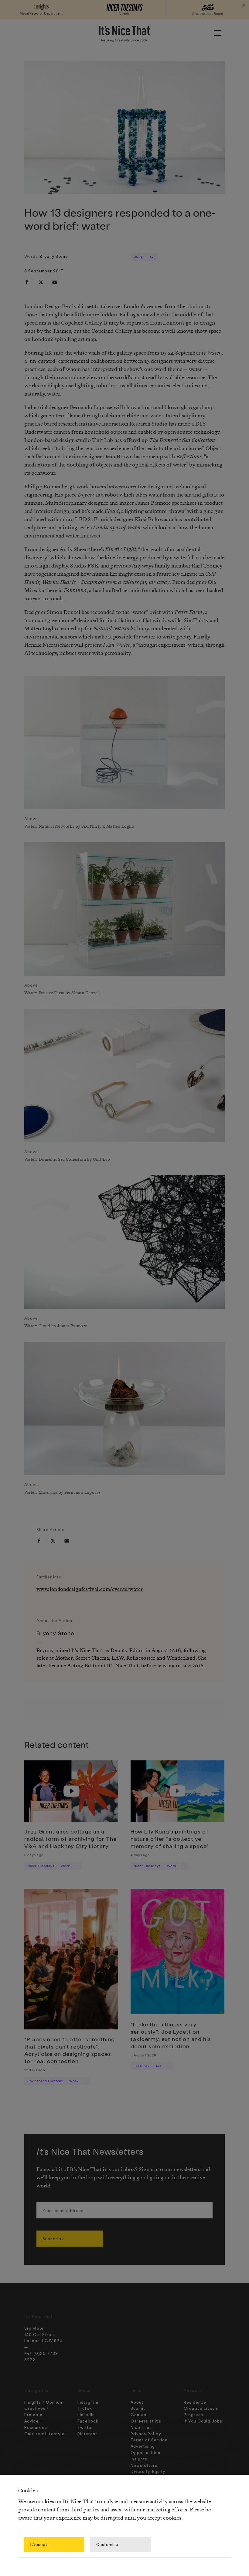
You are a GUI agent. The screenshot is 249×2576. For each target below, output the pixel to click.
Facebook (88, 2421)
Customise (107, 2544)
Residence (195, 2402)
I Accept (39, 2544)
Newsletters (144, 2465)
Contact (139, 2414)
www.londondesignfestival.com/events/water (90, 1589)
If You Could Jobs (203, 2421)
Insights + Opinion (43, 2402)
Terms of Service (149, 2440)
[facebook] (27, 282)
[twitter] (41, 282)
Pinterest (87, 2434)
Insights (139, 2459)
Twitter (85, 2427)
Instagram (88, 2402)
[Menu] (217, 33)
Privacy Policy (146, 2434)
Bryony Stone (54, 256)
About (137, 2402)
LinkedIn (86, 2414)
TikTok (85, 2408)
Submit (138, 2408)
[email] (55, 282)
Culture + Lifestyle (44, 2434)
